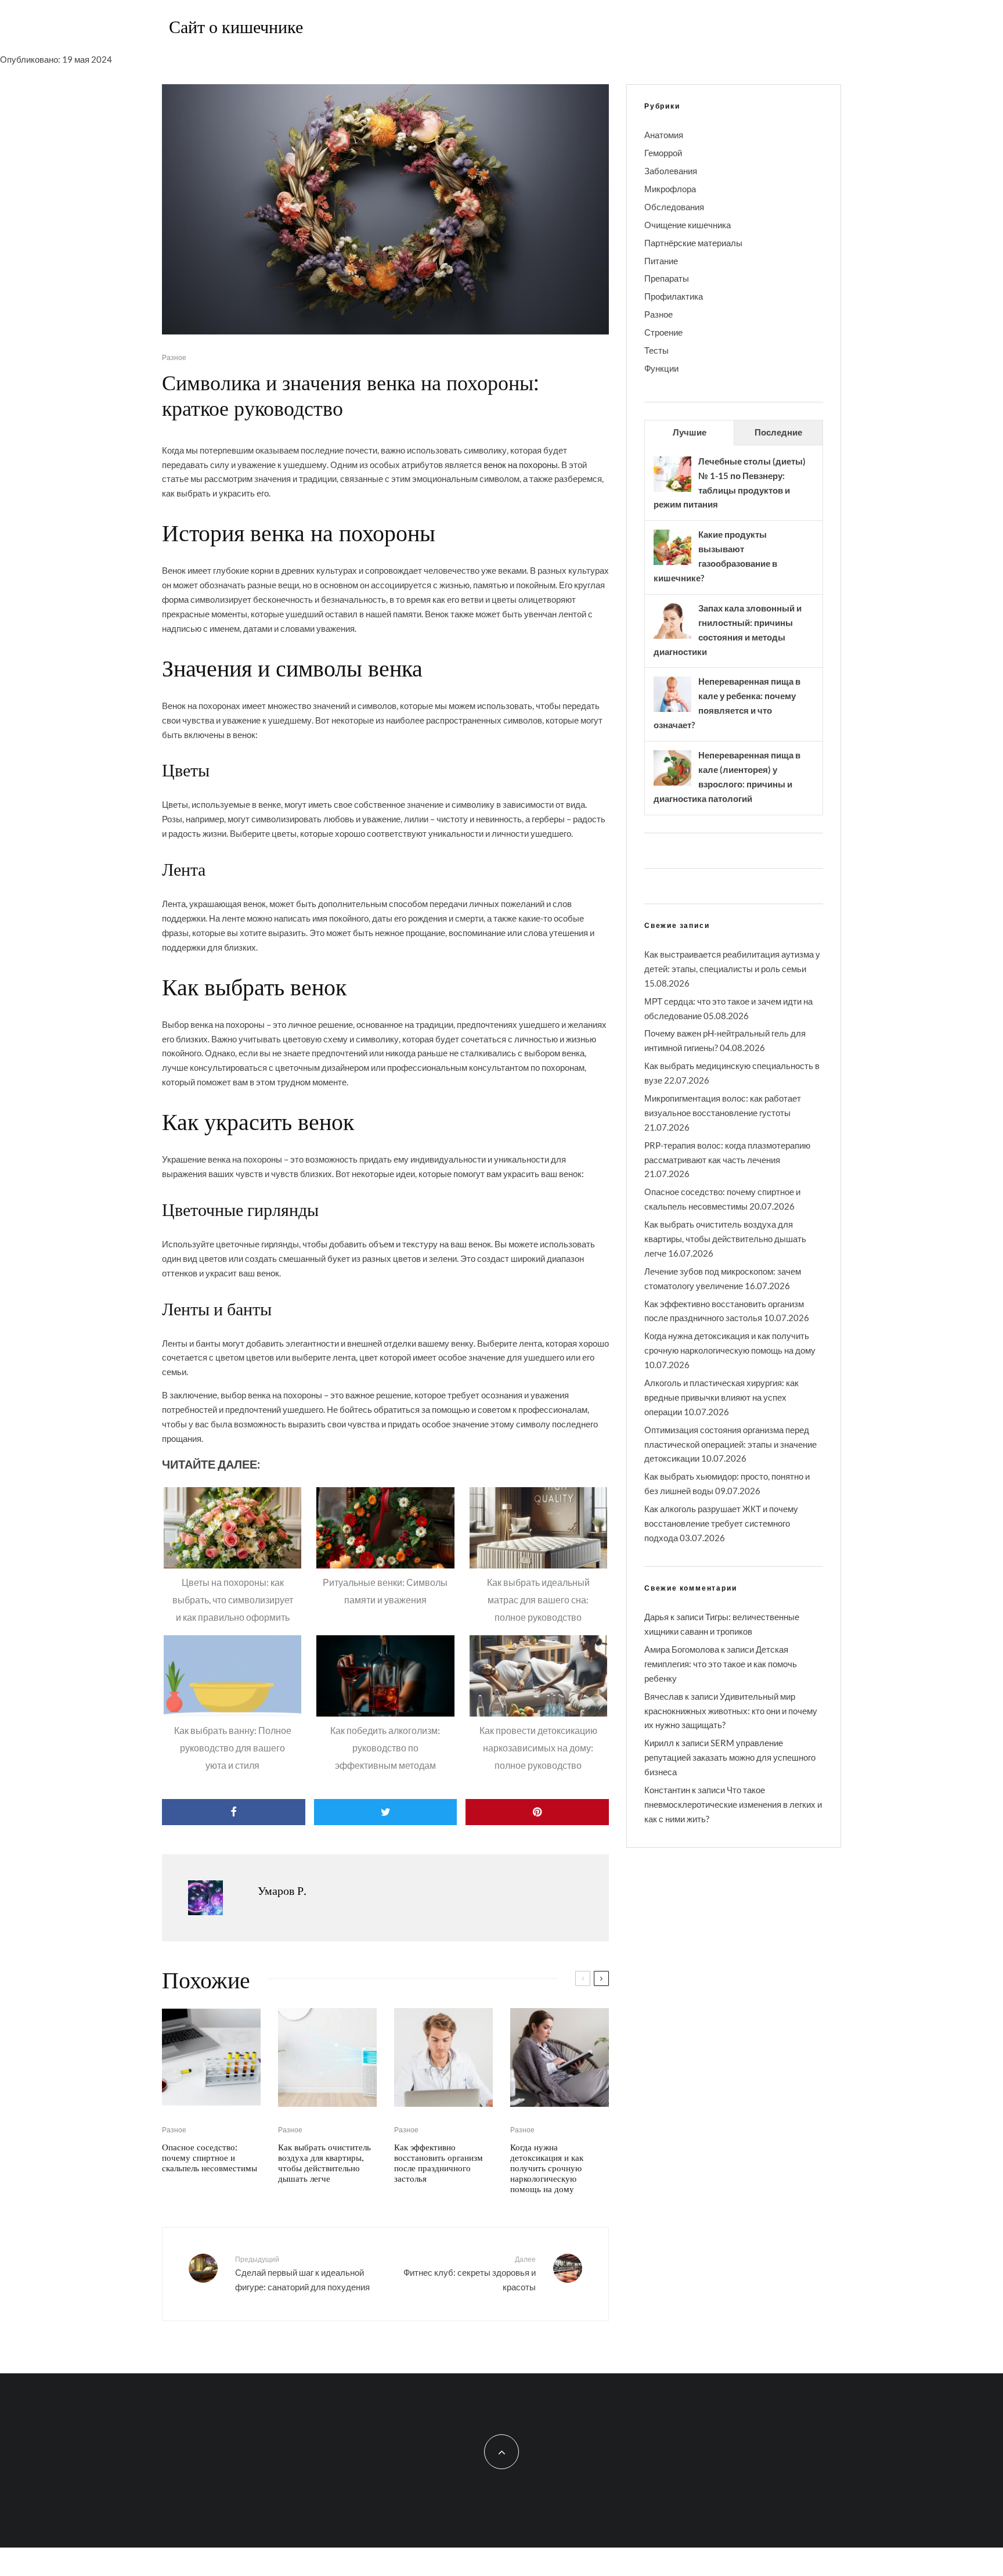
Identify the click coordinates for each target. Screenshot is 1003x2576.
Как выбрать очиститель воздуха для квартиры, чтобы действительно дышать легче (324, 2163)
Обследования (674, 207)
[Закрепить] (537, 1812)
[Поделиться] (234, 1812)
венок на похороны (521, 465)
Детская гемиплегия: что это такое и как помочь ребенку (721, 1664)
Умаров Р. (282, 1890)
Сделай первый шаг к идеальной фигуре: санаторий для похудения (302, 2273)
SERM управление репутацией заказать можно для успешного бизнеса (730, 1757)
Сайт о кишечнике (236, 26)
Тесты (656, 350)
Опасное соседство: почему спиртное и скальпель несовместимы (210, 2157)
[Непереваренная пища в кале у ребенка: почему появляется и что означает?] (672, 711)
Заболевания (671, 171)
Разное (174, 357)
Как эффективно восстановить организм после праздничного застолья (439, 2163)
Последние (778, 432)
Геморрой (663, 153)
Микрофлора (670, 189)
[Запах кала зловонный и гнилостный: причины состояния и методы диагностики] (672, 638)
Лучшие (690, 432)
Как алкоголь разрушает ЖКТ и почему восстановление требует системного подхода (721, 1523)
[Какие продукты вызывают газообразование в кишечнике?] (672, 564)
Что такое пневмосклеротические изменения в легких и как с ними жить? (733, 1804)
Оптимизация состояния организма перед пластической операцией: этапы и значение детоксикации (730, 1444)
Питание (661, 261)
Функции (661, 368)
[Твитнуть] (386, 1812)
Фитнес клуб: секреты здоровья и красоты (470, 2273)
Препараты (667, 278)
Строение (663, 332)
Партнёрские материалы (693, 243)
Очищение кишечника (688, 225)
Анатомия (664, 135)
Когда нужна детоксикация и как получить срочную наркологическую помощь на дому (547, 2168)
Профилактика (674, 296)
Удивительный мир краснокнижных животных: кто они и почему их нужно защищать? (731, 1711)
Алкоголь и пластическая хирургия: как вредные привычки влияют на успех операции (721, 1397)
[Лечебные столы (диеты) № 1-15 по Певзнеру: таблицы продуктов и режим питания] (672, 491)
